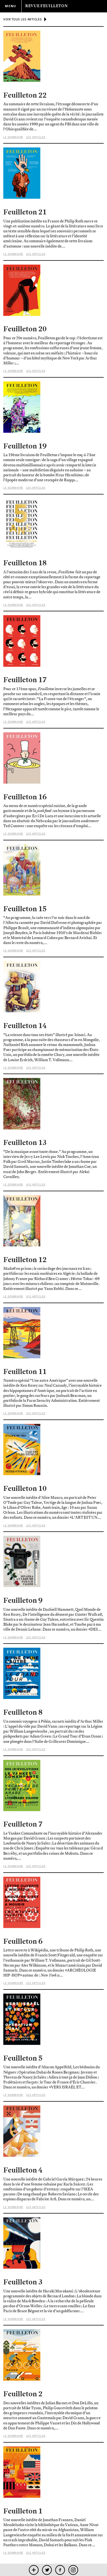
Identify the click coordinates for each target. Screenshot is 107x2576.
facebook (60, 2570)
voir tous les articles (22, 19)
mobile (34, 2570)
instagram (73, 2570)
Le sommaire (13, 137)
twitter (47, 2570)
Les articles (36, 137)
